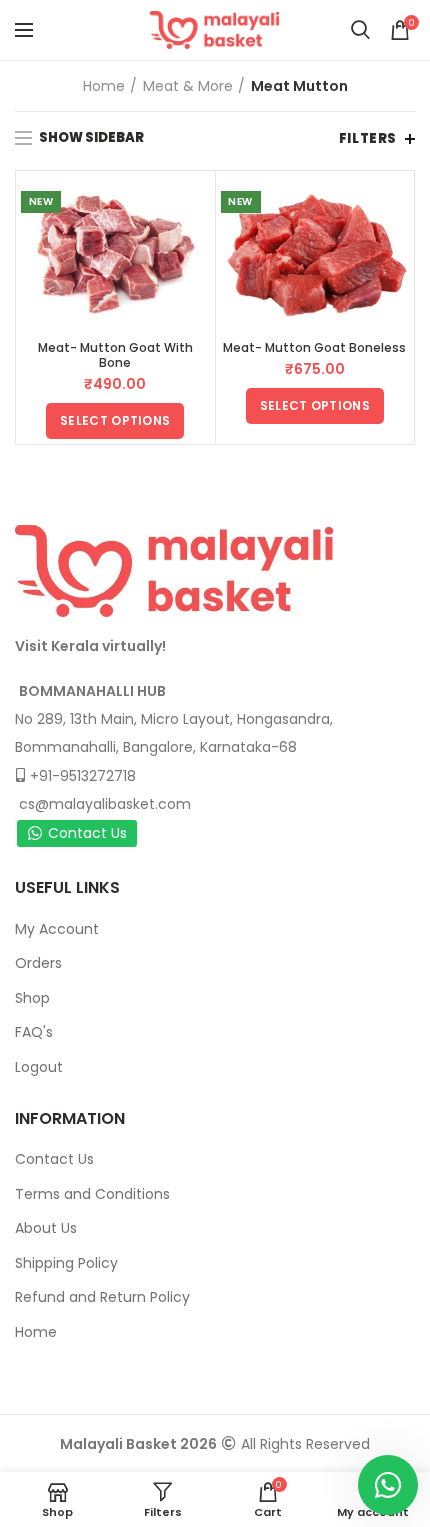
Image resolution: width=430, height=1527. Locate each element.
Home (104, 86)
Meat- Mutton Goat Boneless (314, 347)
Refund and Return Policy (102, 1297)
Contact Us (87, 833)
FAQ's (34, 1032)
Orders (38, 963)
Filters (368, 138)
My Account (57, 929)
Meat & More (188, 86)
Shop (32, 998)
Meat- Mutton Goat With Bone (115, 355)
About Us (46, 1228)
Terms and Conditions (92, 1194)
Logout (39, 1067)
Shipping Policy (66, 1263)
